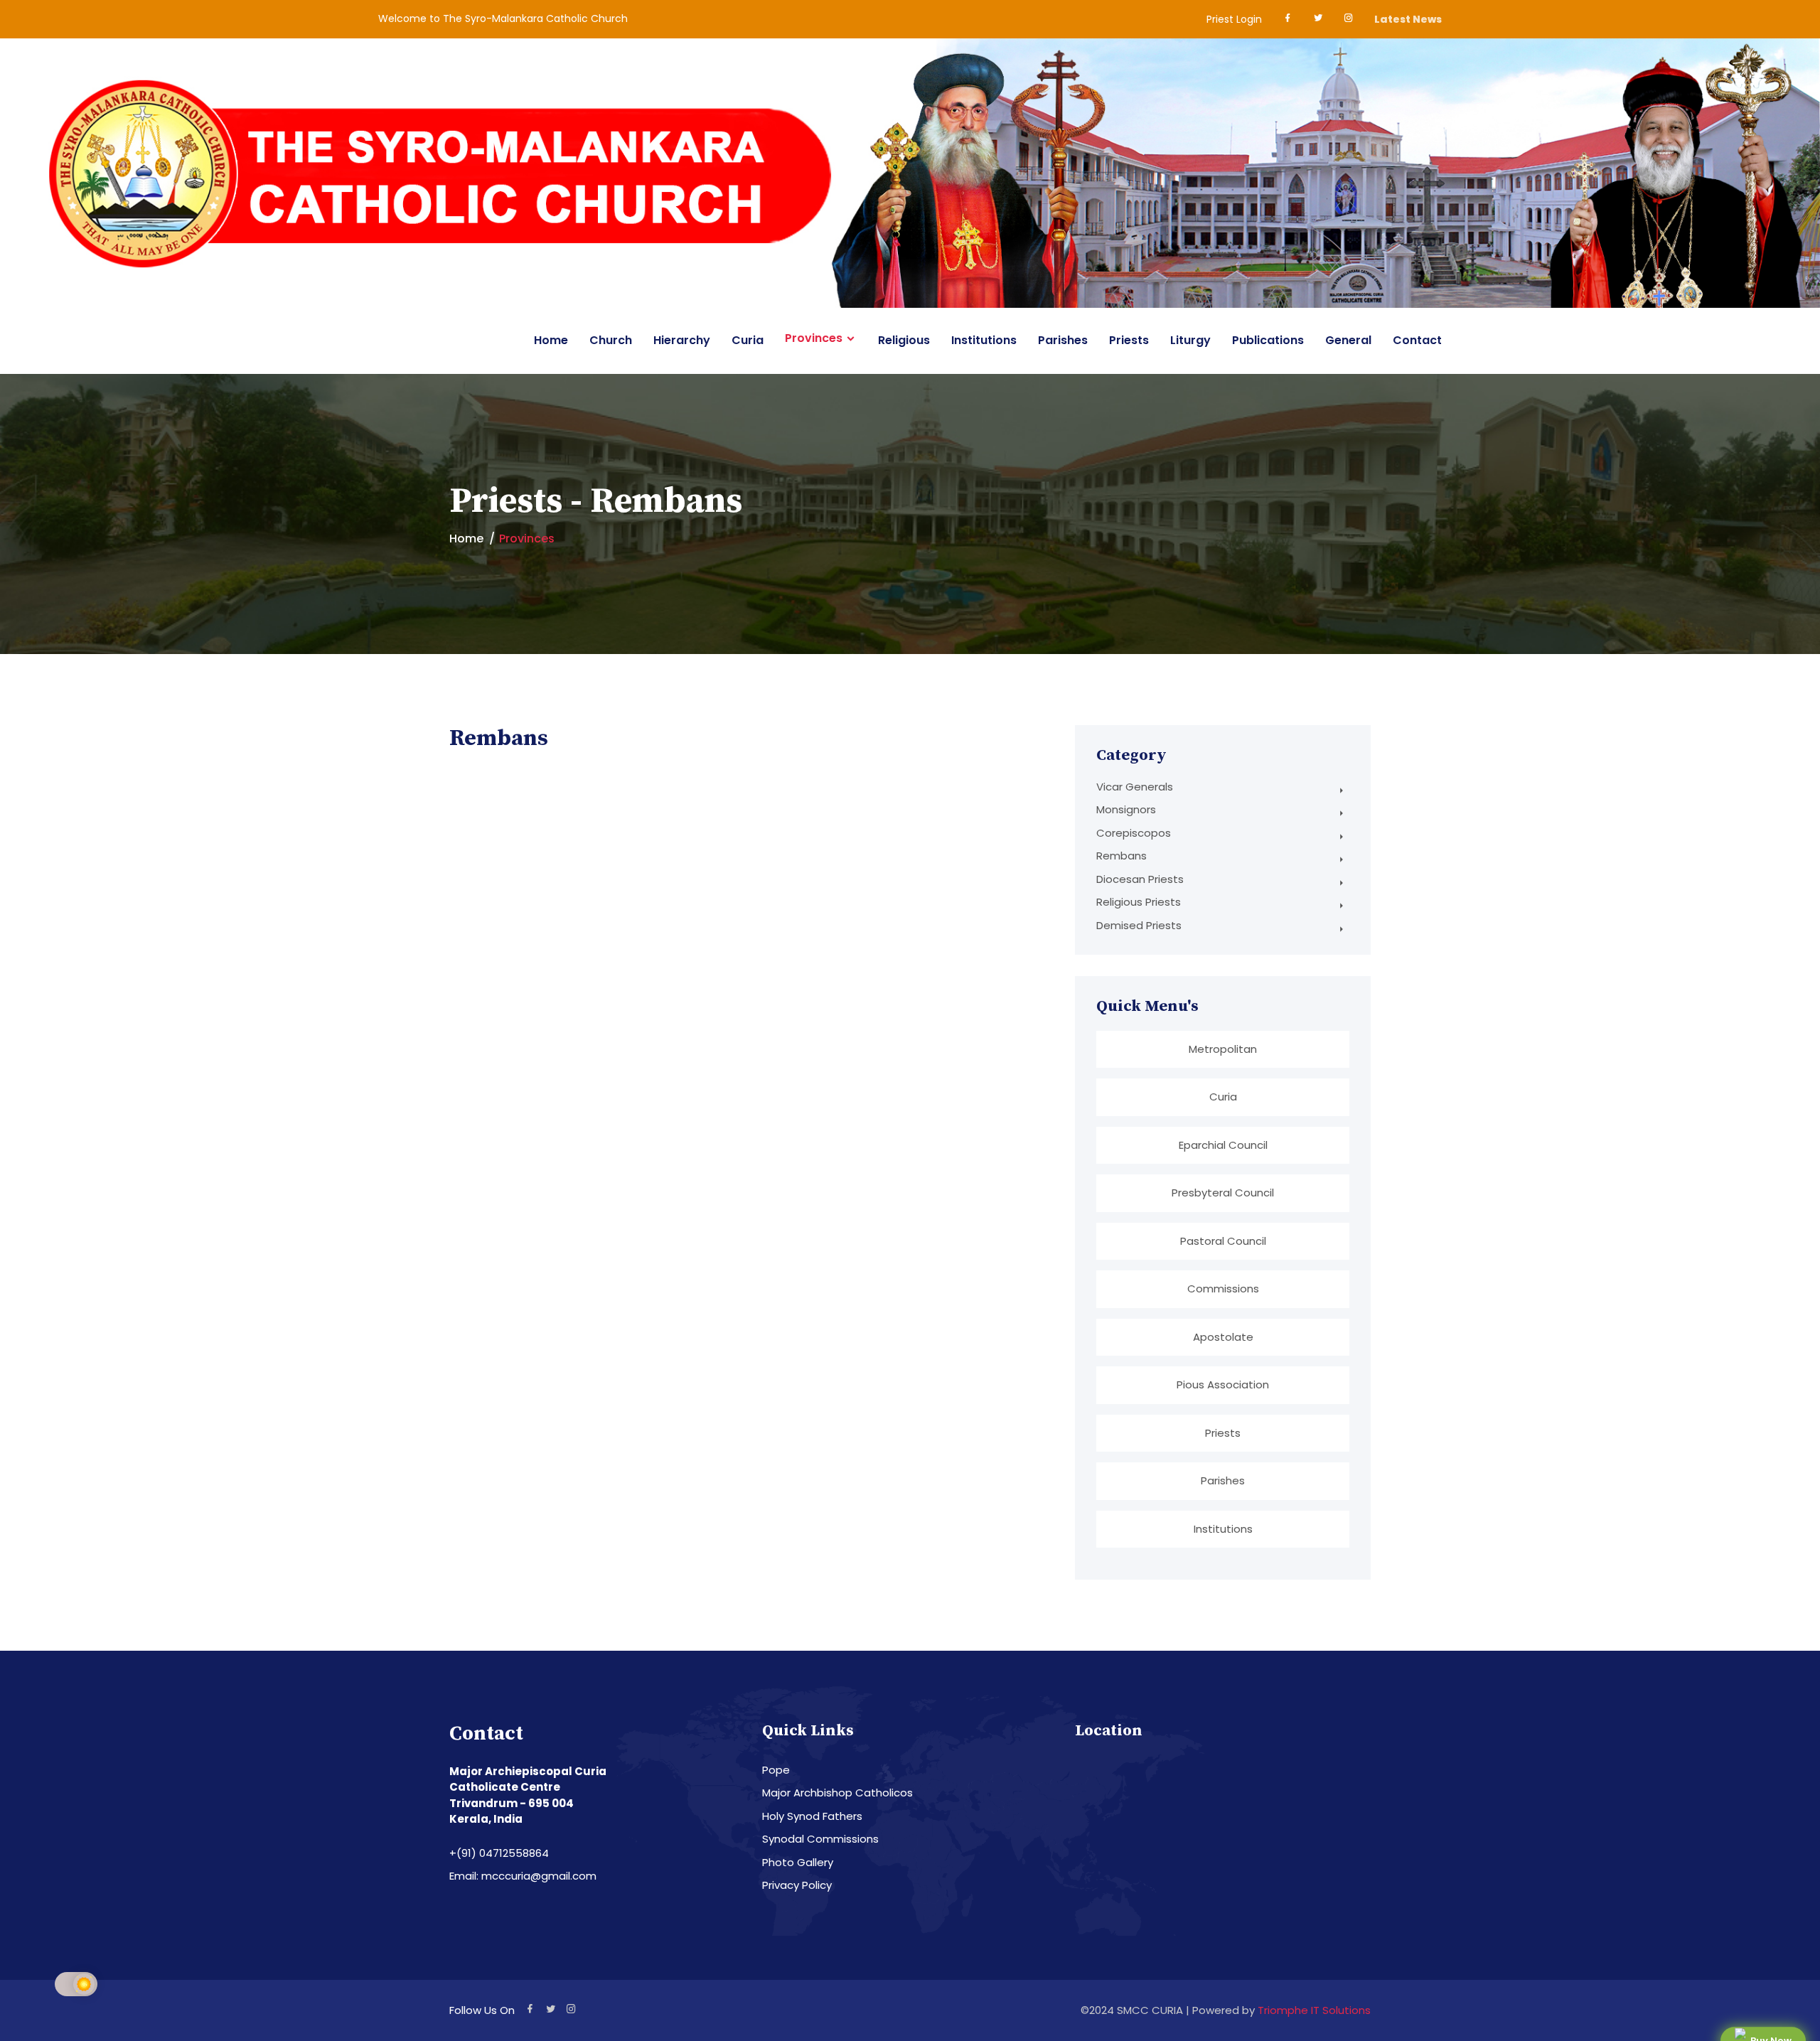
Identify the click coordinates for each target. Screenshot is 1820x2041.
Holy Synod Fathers (812, 1816)
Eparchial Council (1223, 1145)
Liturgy (1190, 340)
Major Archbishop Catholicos (837, 1793)
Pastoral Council (1223, 1241)
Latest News (1408, 19)
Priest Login (1234, 19)
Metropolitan (1223, 1049)
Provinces (814, 338)
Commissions (1223, 1289)
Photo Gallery (798, 1862)
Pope (776, 1770)
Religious (904, 340)
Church (611, 340)
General (1348, 340)
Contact (1417, 340)
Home (551, 340)
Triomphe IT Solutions (1314, 2010)
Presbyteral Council (1223, 1193)
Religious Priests (1139, 902)
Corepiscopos (1134, 833)
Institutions (984, 340)
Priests (1129, 340)
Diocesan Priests (1140, 879)
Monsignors (1126, 809)
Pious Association (1223, 1384)
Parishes (1063, 340)
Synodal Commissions (820, 1839)
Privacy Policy (797, 1885)
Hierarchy (682, 340)
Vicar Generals (1135, 787)
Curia (748, 340)
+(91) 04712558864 (499, 1853)
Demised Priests (1139, 925)
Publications (1268, 340)
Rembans (1122, 856)
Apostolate (1223, 1337)
